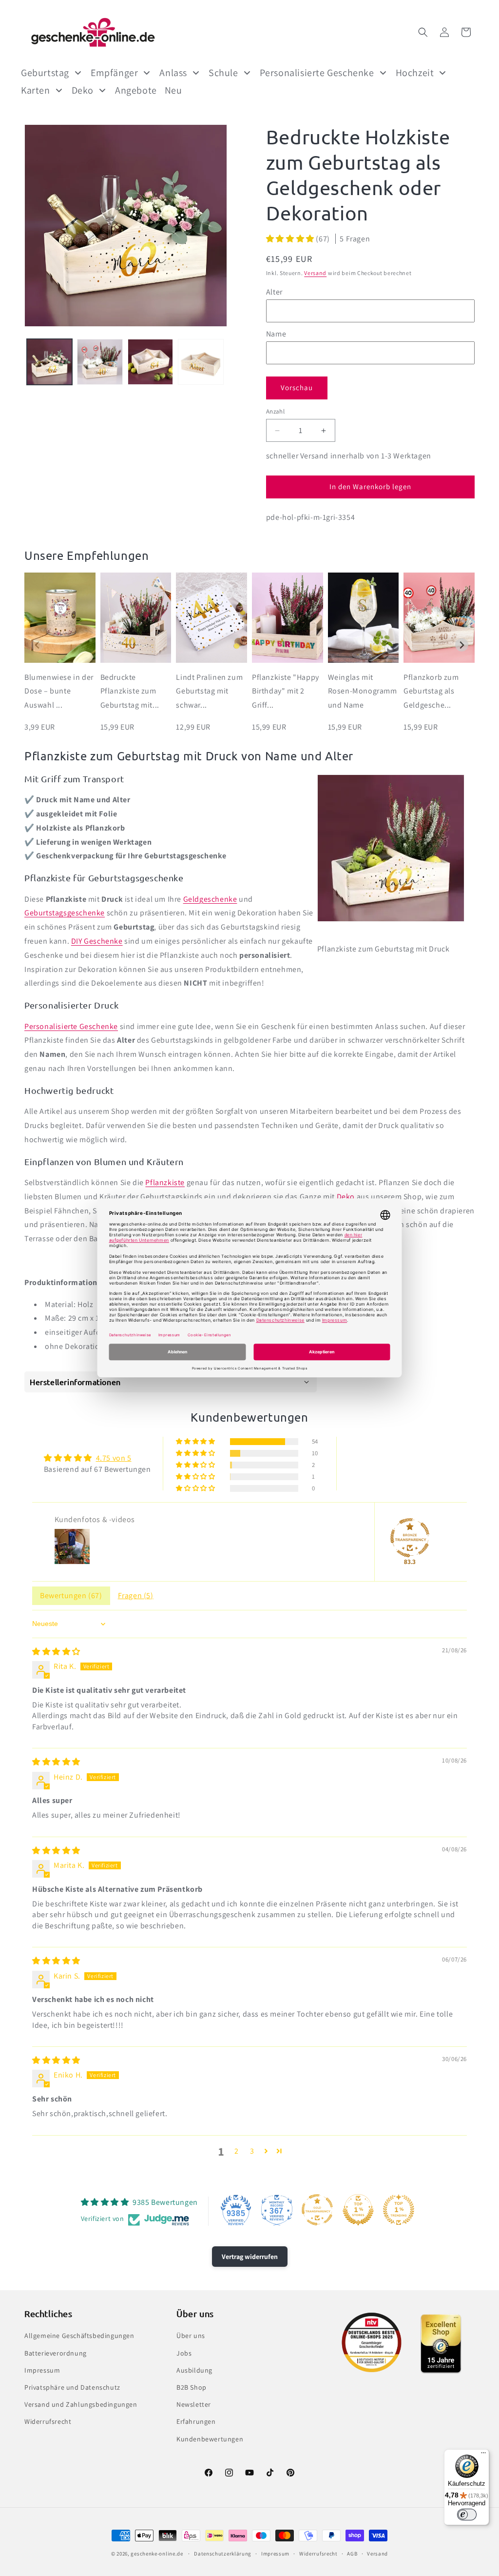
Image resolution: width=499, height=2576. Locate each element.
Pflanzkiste (165, 1182)
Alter (274, 292)
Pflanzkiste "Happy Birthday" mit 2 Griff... (286, 691)
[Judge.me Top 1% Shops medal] (358, 2210)
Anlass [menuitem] (173, 73)
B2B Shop (192, 2387)
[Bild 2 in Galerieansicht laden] (100, 362)
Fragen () (136, 1595)
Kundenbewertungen (210, 2439)
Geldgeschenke (210, 899)
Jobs (184, 2353)
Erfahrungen (196, 2421)
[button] (423, 32)
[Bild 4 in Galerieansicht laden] (201, 362)
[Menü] (483, 2455)
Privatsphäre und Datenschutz (72, 2387)
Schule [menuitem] (223, 73)
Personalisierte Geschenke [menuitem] (317, 73)
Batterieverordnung (56, 2353)
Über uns (191, 2336)
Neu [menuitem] (173, 90)
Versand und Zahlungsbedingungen (81, 2404)
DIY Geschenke (97, 941)
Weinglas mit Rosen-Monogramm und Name (363, 691)
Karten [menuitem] (36, 90)
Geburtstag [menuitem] (45, 73)
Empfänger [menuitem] (114, 73)
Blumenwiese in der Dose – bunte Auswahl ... (59, 691)
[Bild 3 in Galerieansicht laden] (150, 362)
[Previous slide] (37, 645)
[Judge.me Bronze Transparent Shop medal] (410, 1538)
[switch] (467, 2515)
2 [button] (237, 2151)
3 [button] (252, 2151)
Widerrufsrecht (48, 2421)
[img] (56, 1652)
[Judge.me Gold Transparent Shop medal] (317, 2210)
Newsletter (194, 2404)
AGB (352, 2554)
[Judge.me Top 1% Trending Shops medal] (399, 2210)
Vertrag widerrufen (250, 2257)
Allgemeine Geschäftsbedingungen (79, 2336)
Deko (346, 1197)
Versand (315, 273)
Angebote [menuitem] (136, 90)
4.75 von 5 (114, 1458)
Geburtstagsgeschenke (65, 913)
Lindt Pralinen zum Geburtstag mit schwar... (209, 691)
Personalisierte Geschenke (71, 1026)
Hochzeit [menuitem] (415, 73)
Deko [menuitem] (83, 90)
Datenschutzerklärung (223, 2554)
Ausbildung (194, 2370)
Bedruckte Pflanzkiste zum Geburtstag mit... (130, 691)
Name (276, 334)
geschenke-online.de (157, 2554)
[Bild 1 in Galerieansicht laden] (49, 362)
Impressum (42, 2370)
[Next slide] (462, 645)
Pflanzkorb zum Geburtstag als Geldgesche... (431, 691)
